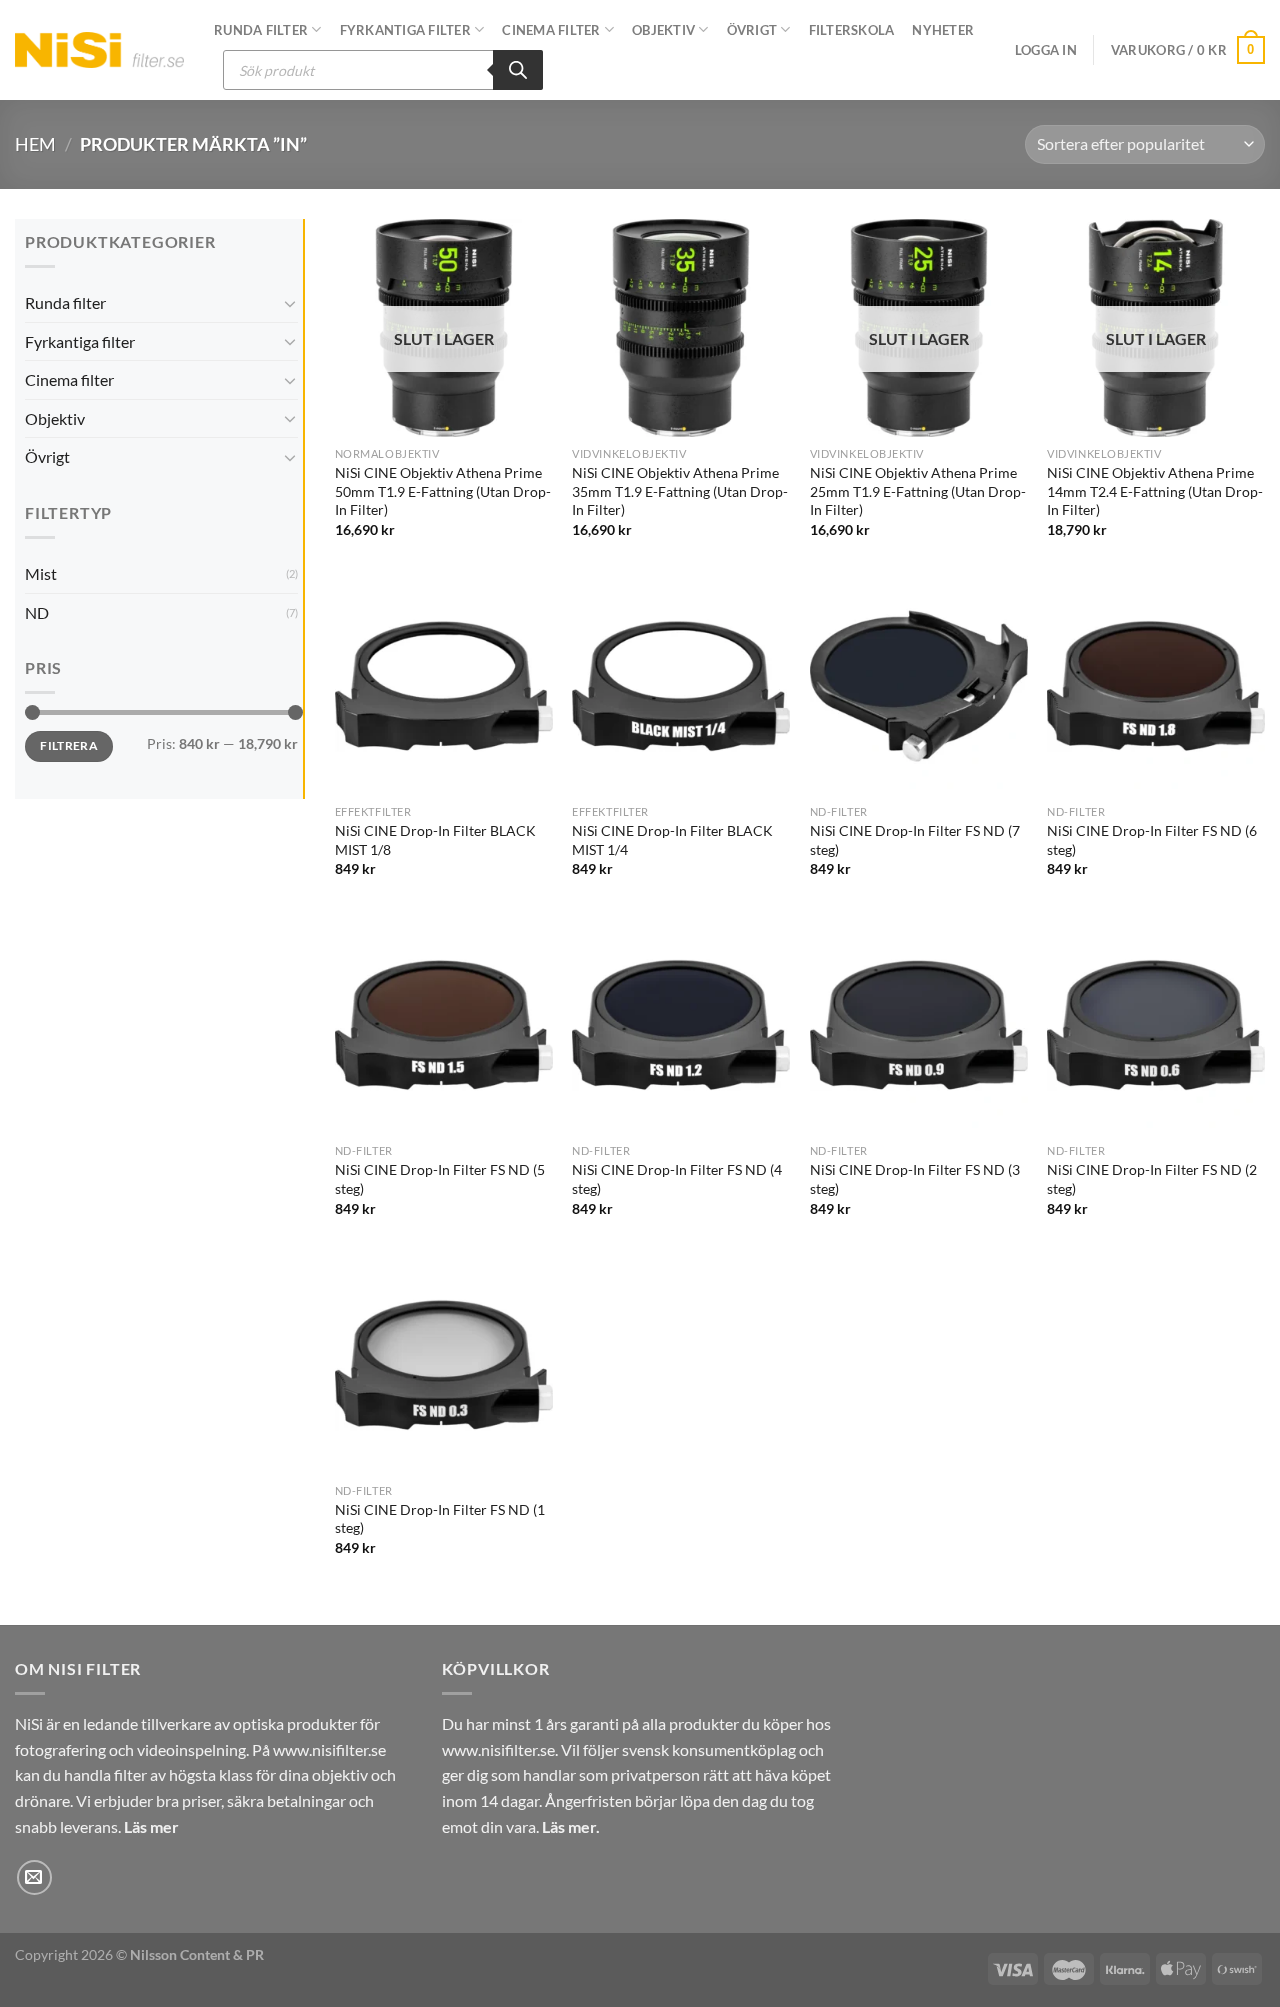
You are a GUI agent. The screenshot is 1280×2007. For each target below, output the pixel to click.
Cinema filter (69, 379)
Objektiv (663, 30)
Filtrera (69, 745)
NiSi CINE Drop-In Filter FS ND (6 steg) (1152, 840)
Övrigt (752, 30)
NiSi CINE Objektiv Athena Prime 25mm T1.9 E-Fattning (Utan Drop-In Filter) (918, 491)
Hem (35, 144)
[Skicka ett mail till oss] (34, 1877)
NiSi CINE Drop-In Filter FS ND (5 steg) (440, 1179)
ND (37, 612)
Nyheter (943, 30)
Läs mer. (571, 1826)
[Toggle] (290, 303)
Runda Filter (261, 30)
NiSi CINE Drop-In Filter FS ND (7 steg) (915, 840)
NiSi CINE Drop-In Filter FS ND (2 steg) (1152, 1179)
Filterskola (852, 30)
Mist (41, 573)
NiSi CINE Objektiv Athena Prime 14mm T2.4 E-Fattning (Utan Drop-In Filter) (1155, 491)
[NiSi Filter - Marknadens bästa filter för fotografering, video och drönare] (99, 49)
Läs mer (151, 1826)
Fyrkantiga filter (405, 30)
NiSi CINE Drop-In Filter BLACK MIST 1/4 (672, 840)
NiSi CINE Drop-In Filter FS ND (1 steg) (440, 1519)
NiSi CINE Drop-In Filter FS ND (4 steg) (677, 1179)
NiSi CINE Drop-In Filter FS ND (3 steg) (915, 1179)
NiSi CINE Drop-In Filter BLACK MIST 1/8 (435, 840)
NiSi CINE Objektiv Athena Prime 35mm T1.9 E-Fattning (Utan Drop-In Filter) (680, 491)
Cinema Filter (551, 30)
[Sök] (518, 70)
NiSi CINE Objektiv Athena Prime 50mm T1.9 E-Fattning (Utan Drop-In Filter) (443, 491)
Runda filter (65, 302)
